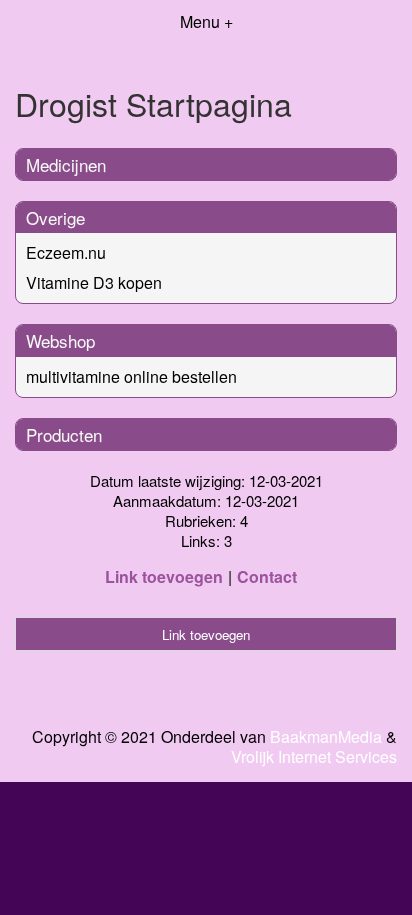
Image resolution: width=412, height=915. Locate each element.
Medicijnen (66, 164)
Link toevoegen (164, 576)
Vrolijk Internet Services (314, 757)
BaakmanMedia (326, 737)
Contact (267, 576)
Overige (55, 217)
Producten (64, 434)
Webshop (60, 340)
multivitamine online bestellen (131, 376)
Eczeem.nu (66, 252)
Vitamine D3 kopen (94, 282)
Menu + (206, 21)
